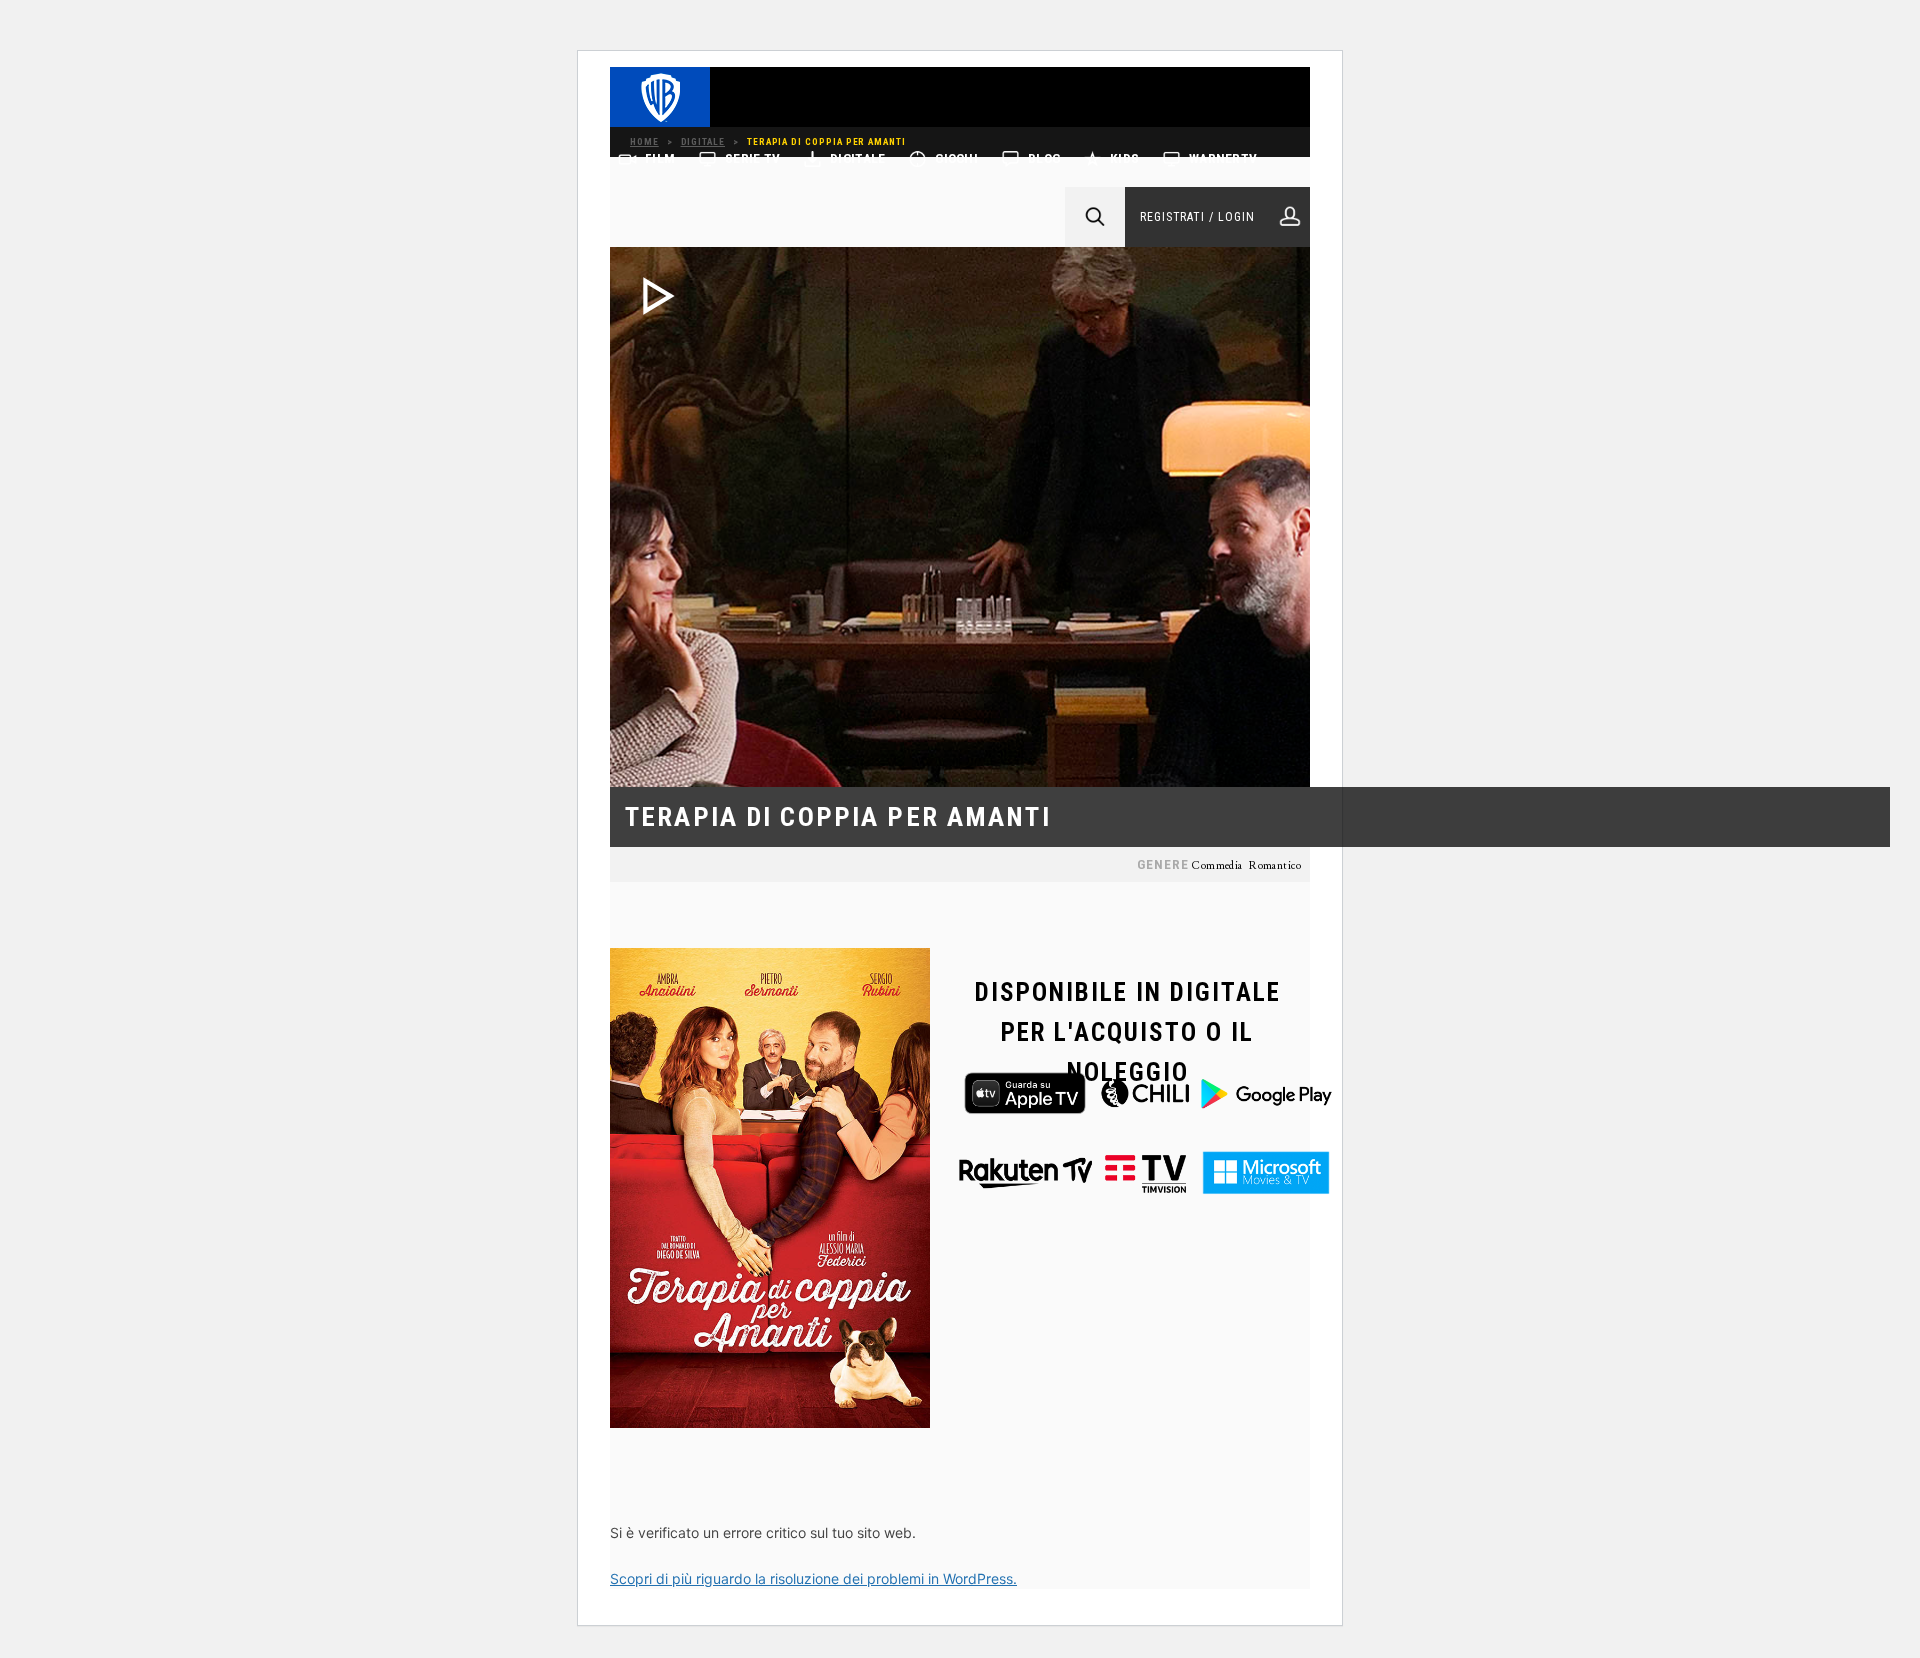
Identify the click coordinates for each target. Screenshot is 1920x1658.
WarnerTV (1223, 158)
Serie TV (752, 158)
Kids (1124, 158)
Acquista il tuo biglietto (728, 854)
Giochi (956, 158)
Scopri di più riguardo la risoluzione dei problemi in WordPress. (813, 1578)
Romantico (1275, 866)
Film (660, 158)
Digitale (857, 158)
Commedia (1216, 866)
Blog (1044, 158)
